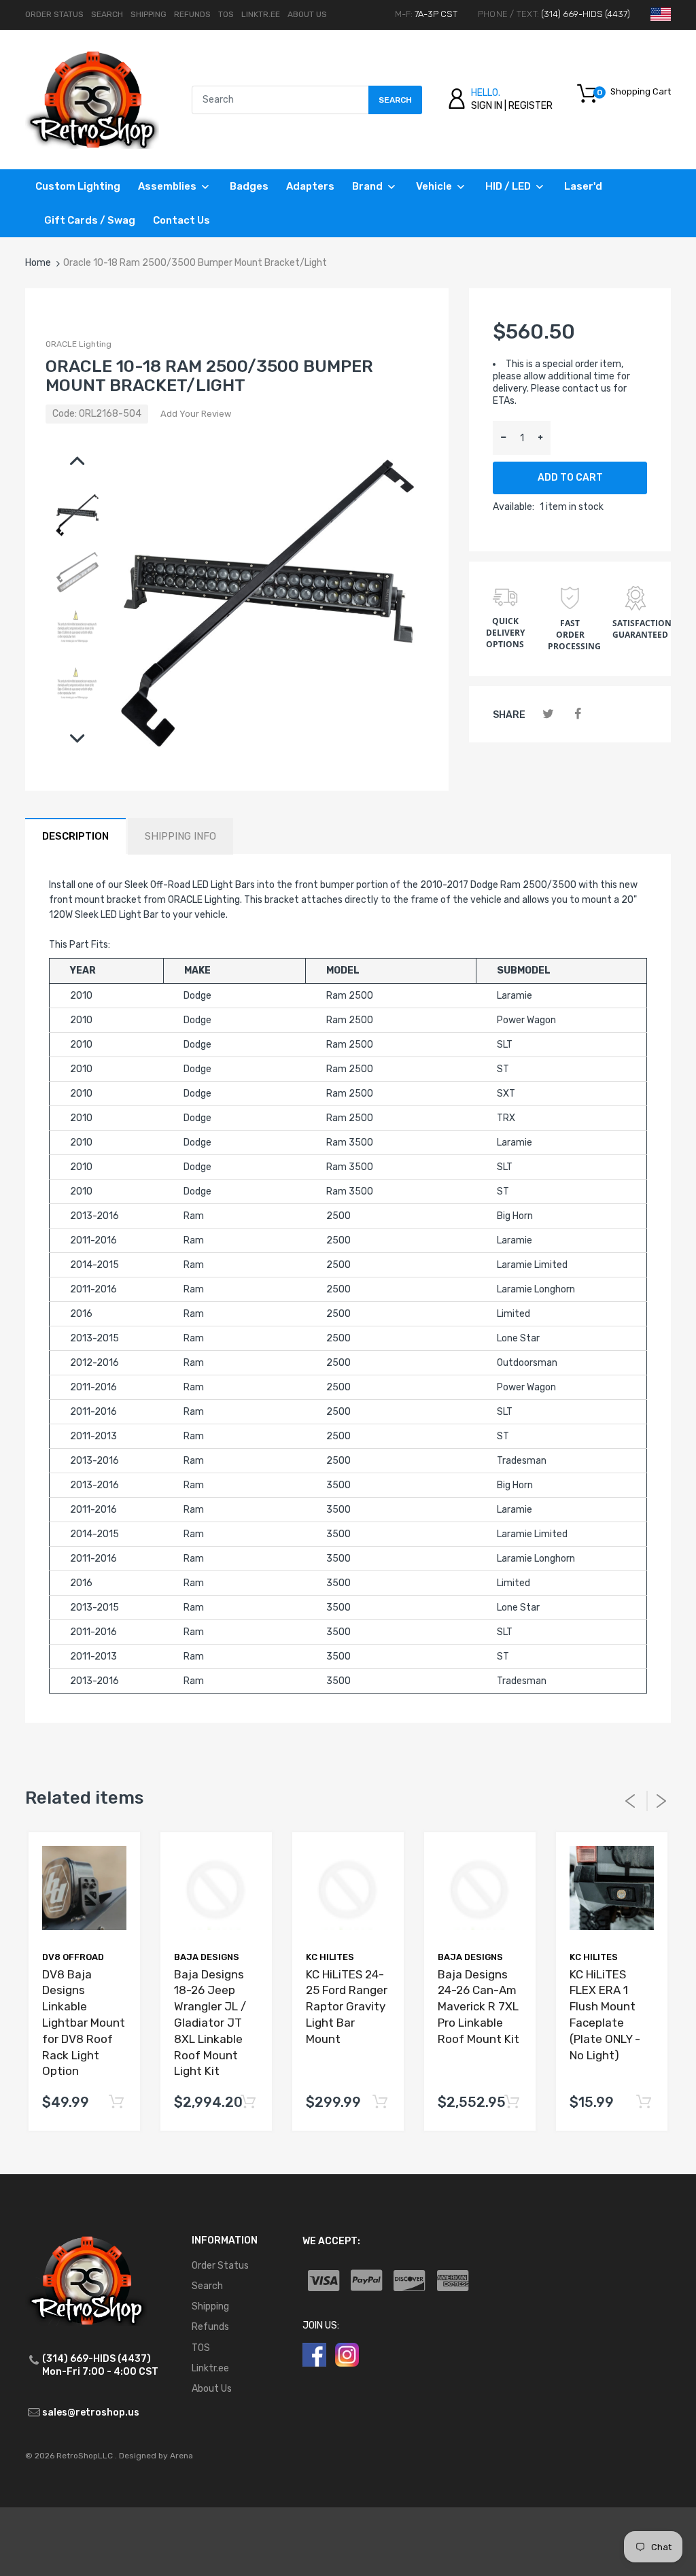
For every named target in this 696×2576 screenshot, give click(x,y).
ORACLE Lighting (79, 344)
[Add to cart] (116, 2102)
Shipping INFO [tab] (180, 836)
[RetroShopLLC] (92, 99)
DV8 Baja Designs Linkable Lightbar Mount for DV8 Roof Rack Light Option (84, 2023)
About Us (307, 14)
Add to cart (570, 478)
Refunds (192, 14)
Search (107, 14)
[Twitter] (548, 714)
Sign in (487, 106)
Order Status (54, 14)
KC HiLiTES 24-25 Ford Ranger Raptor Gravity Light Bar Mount (347, 2007)
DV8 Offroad (73, 1957)
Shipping (149, 14)
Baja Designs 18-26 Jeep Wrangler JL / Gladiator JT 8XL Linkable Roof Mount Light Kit (210, 2023)
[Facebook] (578, 714)
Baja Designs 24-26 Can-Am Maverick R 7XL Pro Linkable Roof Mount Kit (478, 2007)
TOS (226, 14)
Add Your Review (196, 414)
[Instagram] (347, 2354)
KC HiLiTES (330, 1957)
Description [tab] (75, 836)
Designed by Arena (156, 2456)
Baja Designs (207, 1957)
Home (38, 263)
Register (530, 106)
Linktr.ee (261, 14)
